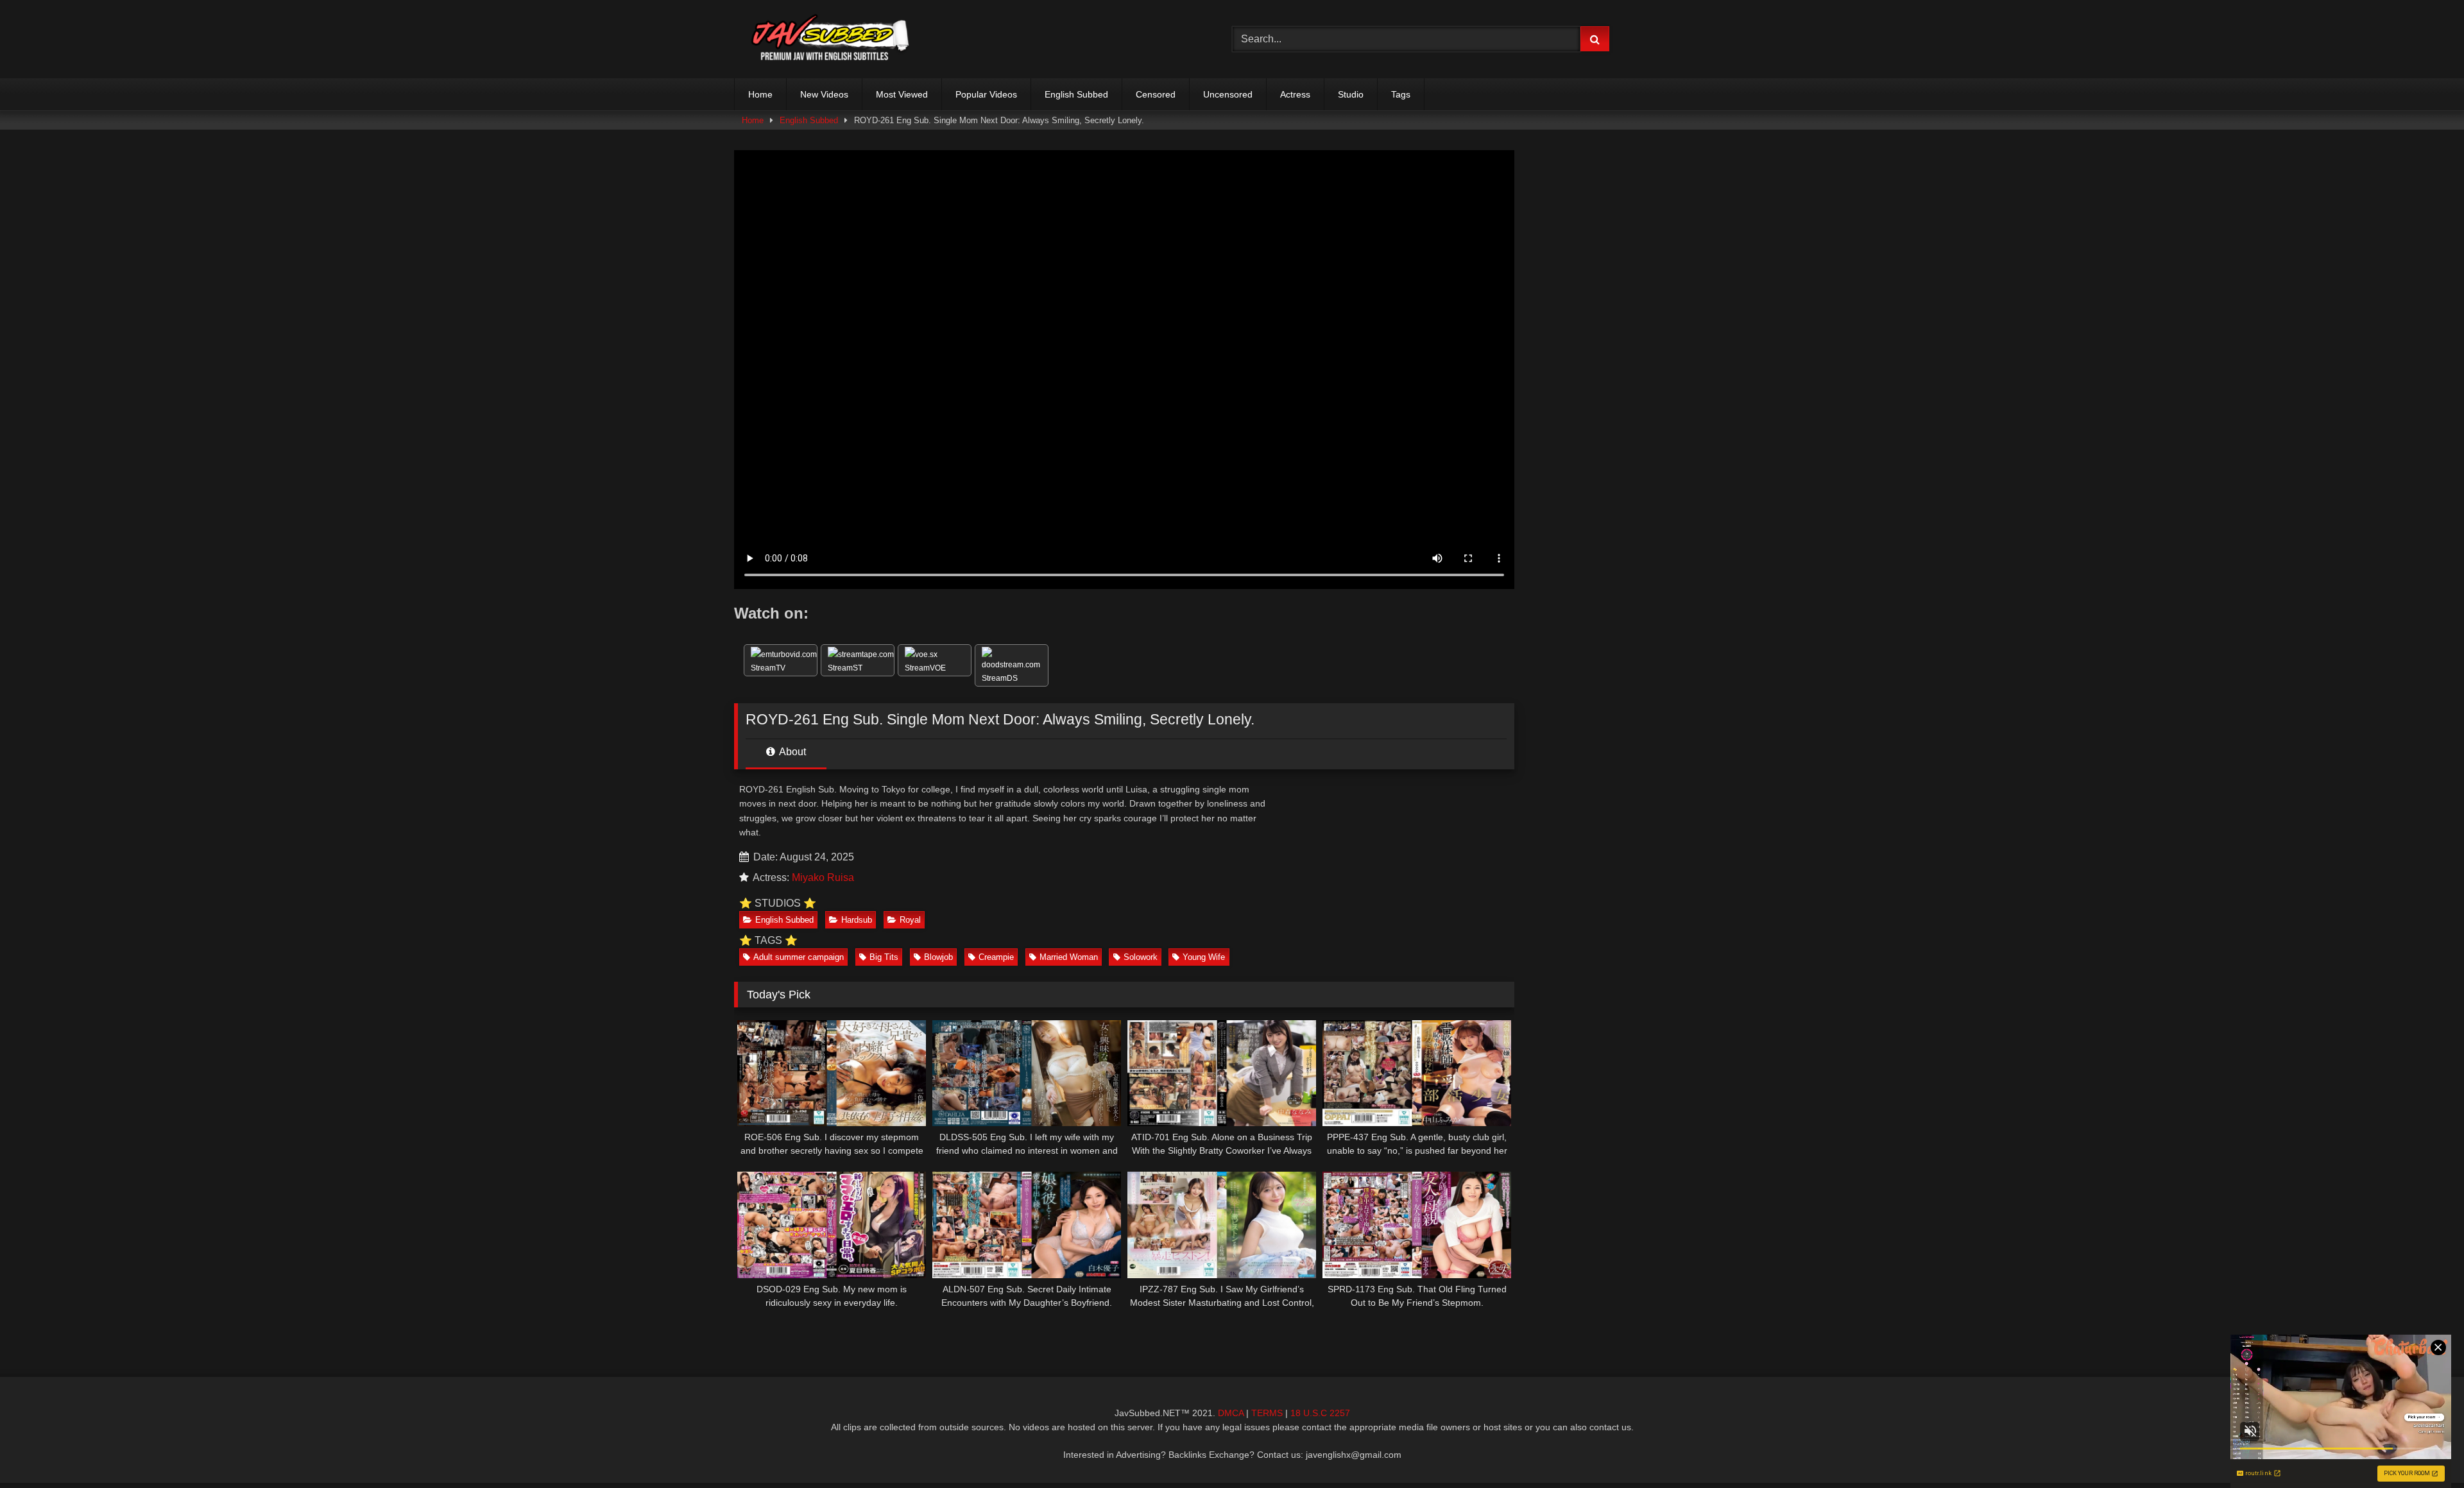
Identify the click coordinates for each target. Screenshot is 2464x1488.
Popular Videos (986, 94)
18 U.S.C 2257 (1320, 1413)
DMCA (1231, 1413)
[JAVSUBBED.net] (830, 39)
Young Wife (1204, 957)
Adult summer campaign (799, 957)
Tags (1401, 94)
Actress (1295, 94)
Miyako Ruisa (823, 877)
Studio (1351, 94)
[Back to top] (2424, 1450)
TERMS (1267, 1413)
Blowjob (938, 957)
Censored (1156, 94)
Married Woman (1069, 957)
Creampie (996, 957)
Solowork (1141, 957)
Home (760, 94)
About (791, 752)
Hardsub (857, 920)
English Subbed (1076, 94)
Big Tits (884, 957)
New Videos (824, 94)
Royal (910, 920)
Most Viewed (902, 94)
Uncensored (1228, 94)
